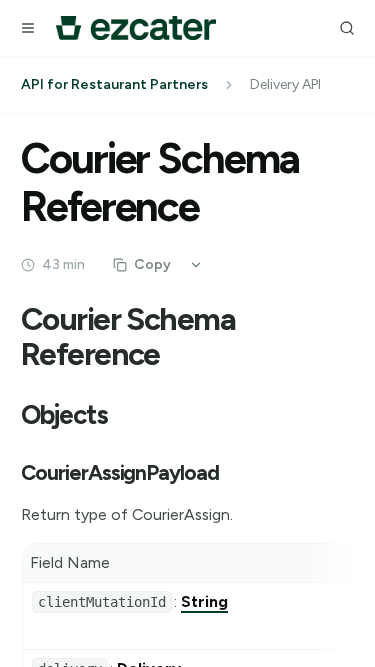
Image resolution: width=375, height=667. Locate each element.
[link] (204, 601)
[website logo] (136, 28)
